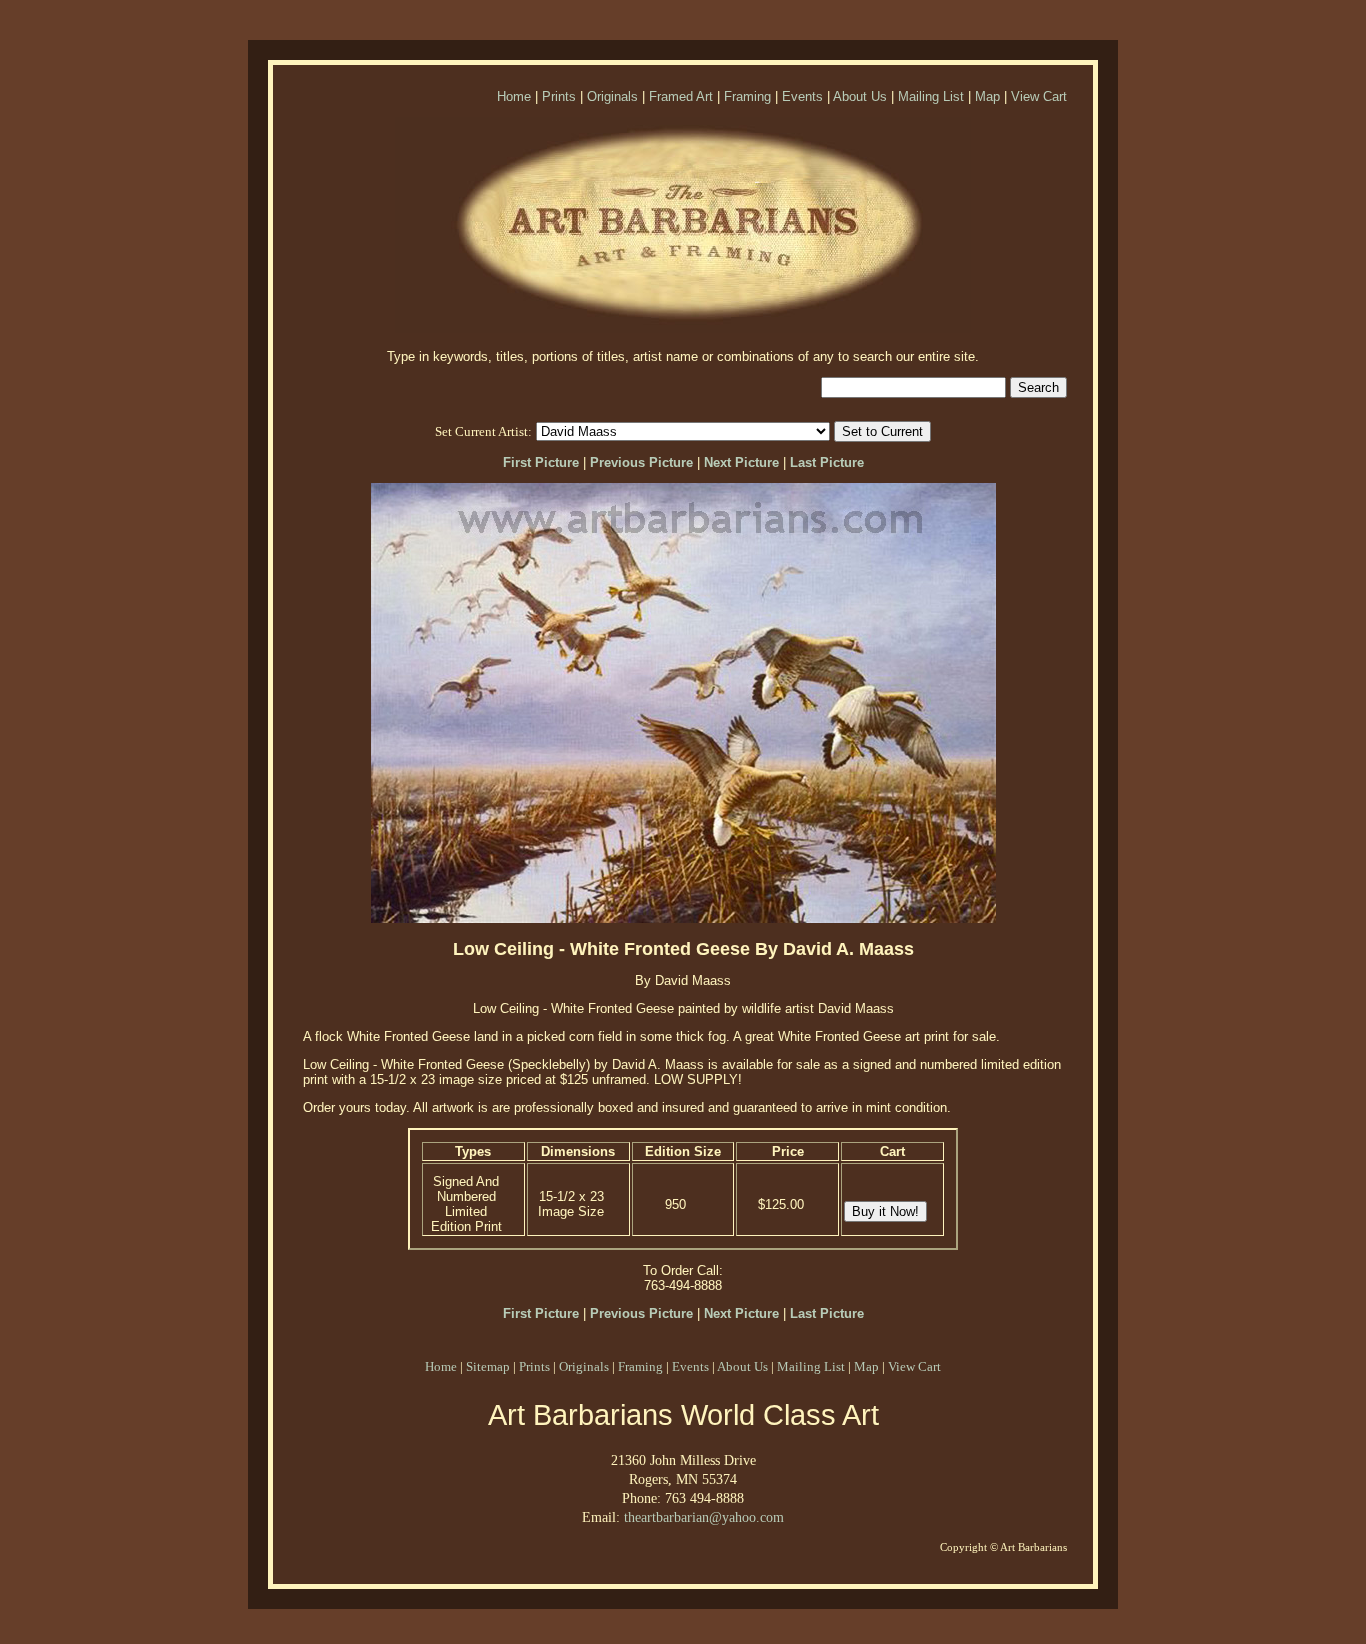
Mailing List (931, 96)
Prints (559, 96)
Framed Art (681, 96)
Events (802, 96)
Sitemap (488, 1366)
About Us (860, 96)
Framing (747, 96)
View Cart (1039, 96)
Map (987, 96)
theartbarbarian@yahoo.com (704, 1517)
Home (514, 96)
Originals (612, 96)
